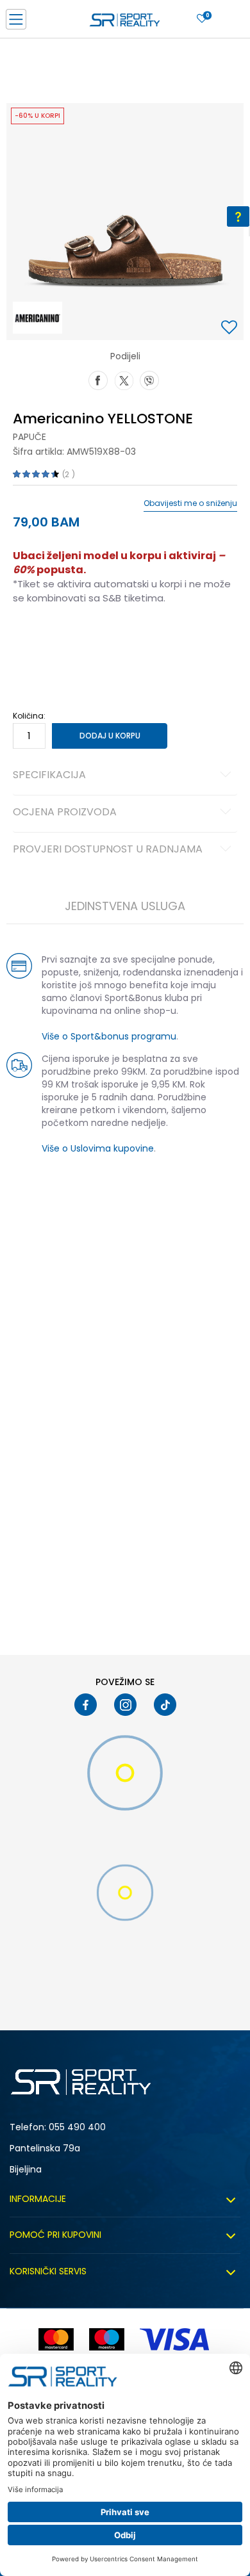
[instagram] (125, 1705)
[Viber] (149, 379)
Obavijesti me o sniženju (190, 503)
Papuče (29, 437)
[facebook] (86, 1705)
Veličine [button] (77, 639)
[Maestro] (107, 2339)
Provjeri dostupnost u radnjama (108, 850)
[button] (231, 328)
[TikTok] (165, 1705)
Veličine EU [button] (33, 639)
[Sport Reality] (125, 23)
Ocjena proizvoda (65, 813)
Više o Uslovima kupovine (98, 1148)
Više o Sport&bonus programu (109, 1036)
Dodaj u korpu (110, 736)
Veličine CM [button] (123, 639)
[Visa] (176, 2339)
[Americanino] (37, 318)
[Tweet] (124, 379)
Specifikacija (49, 776)
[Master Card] (56, 2339)
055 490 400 (77, 2127)
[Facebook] (98, 379)
